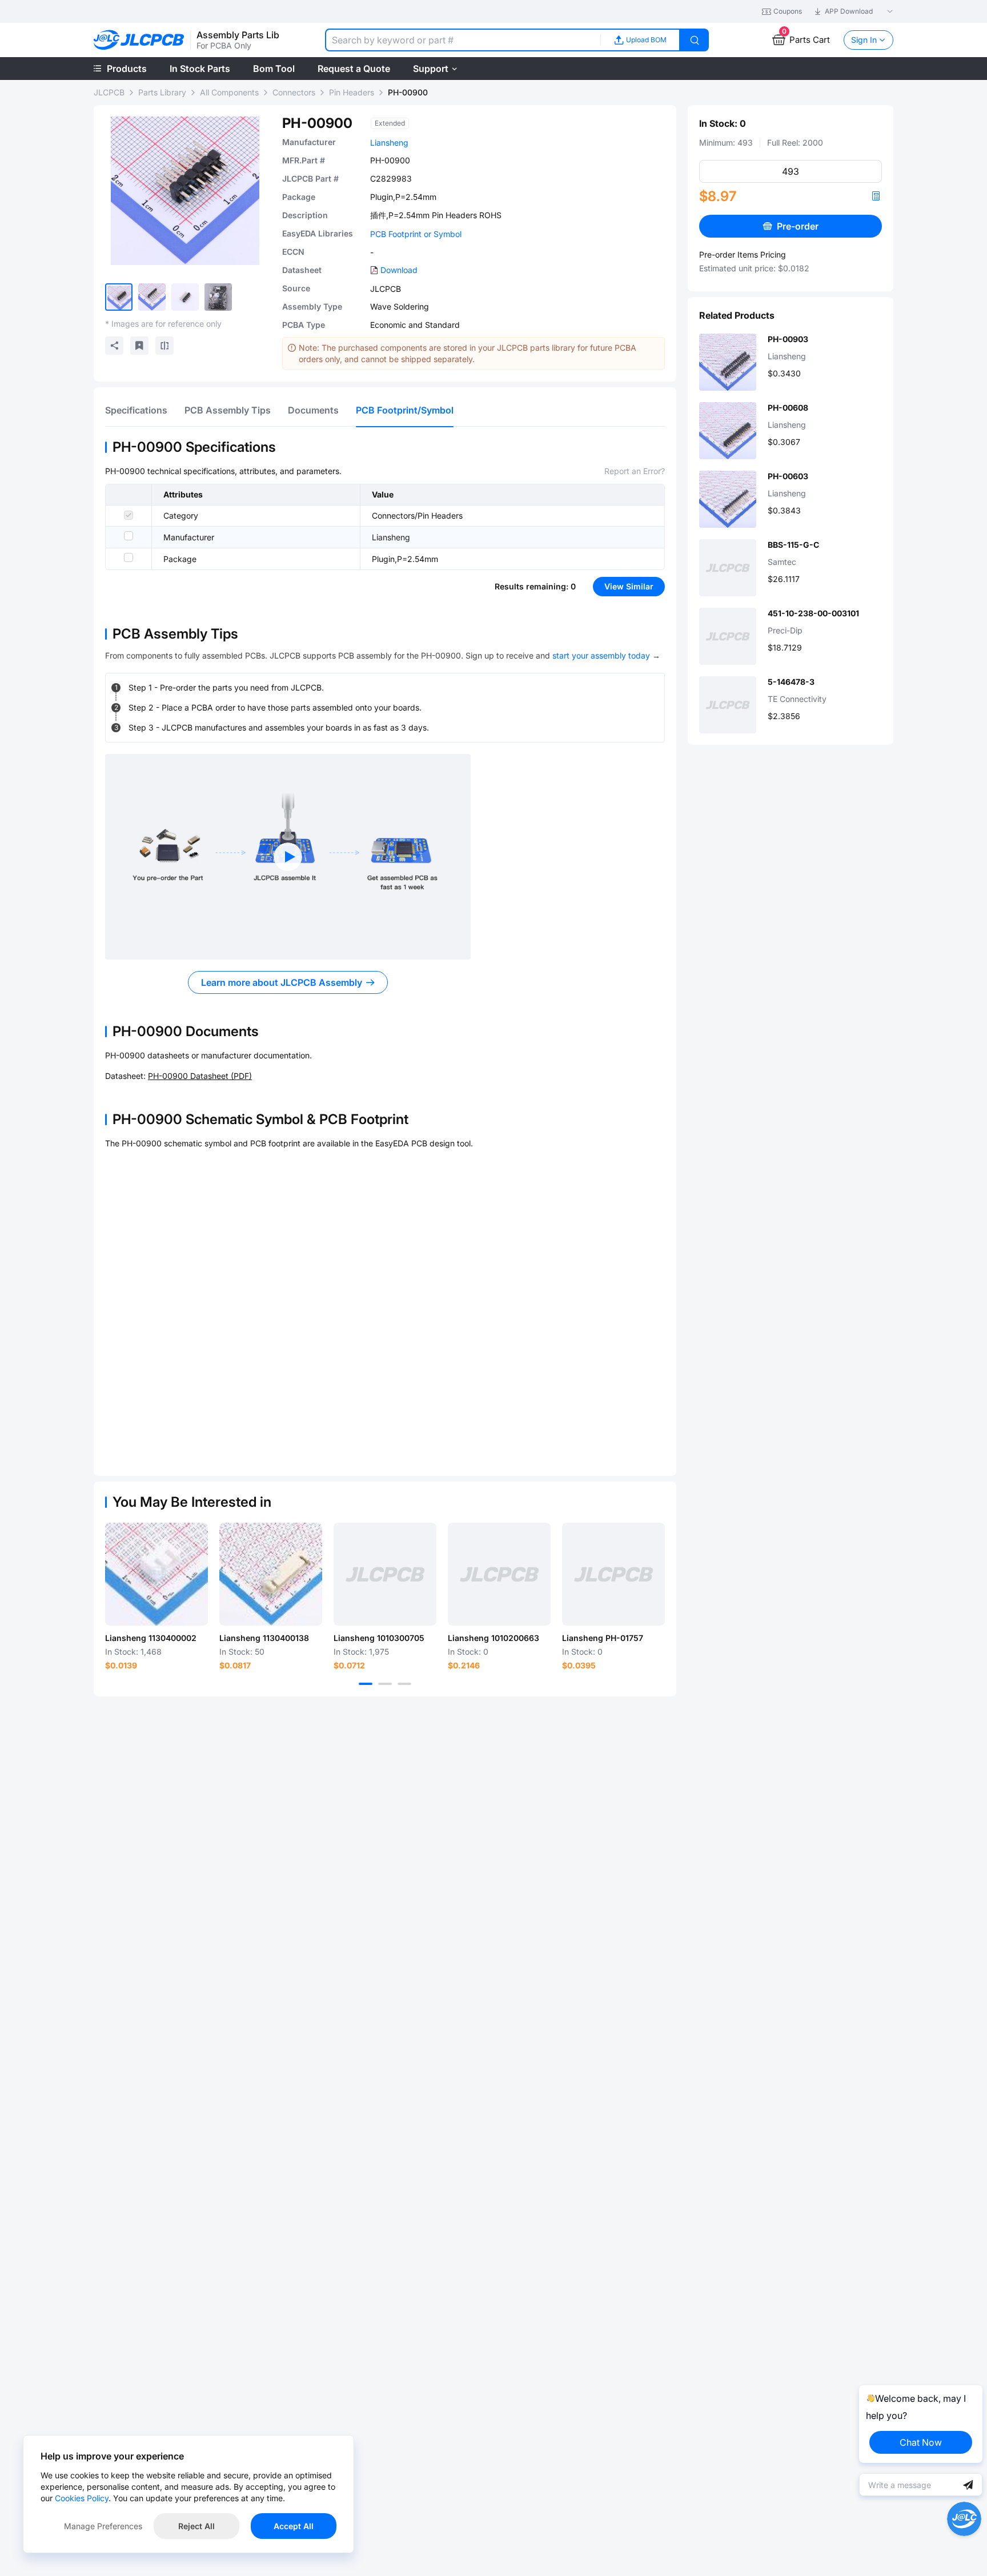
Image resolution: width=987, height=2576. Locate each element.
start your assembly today (601, 655)
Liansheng (389, 143)
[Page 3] (404, 1684)
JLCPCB (109, 92)
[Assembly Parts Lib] (139, 40)
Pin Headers (352, 92)
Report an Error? (635, 471)
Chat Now (921, 2442)
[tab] (136, 410)
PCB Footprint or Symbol (416, 234)
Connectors (294, 92)
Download (399, 270)
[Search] (695, 40)
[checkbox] (129, 515)
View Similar (629, 586)
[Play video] (288, 857)
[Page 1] (366, 1684)
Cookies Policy (82, 2498)
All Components (229, 92)
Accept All (294, 2526)
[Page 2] (385, 1684)
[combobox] (463, 40)
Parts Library (162, 92)
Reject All (196, 2526)
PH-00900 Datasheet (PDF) (200, 1076)
